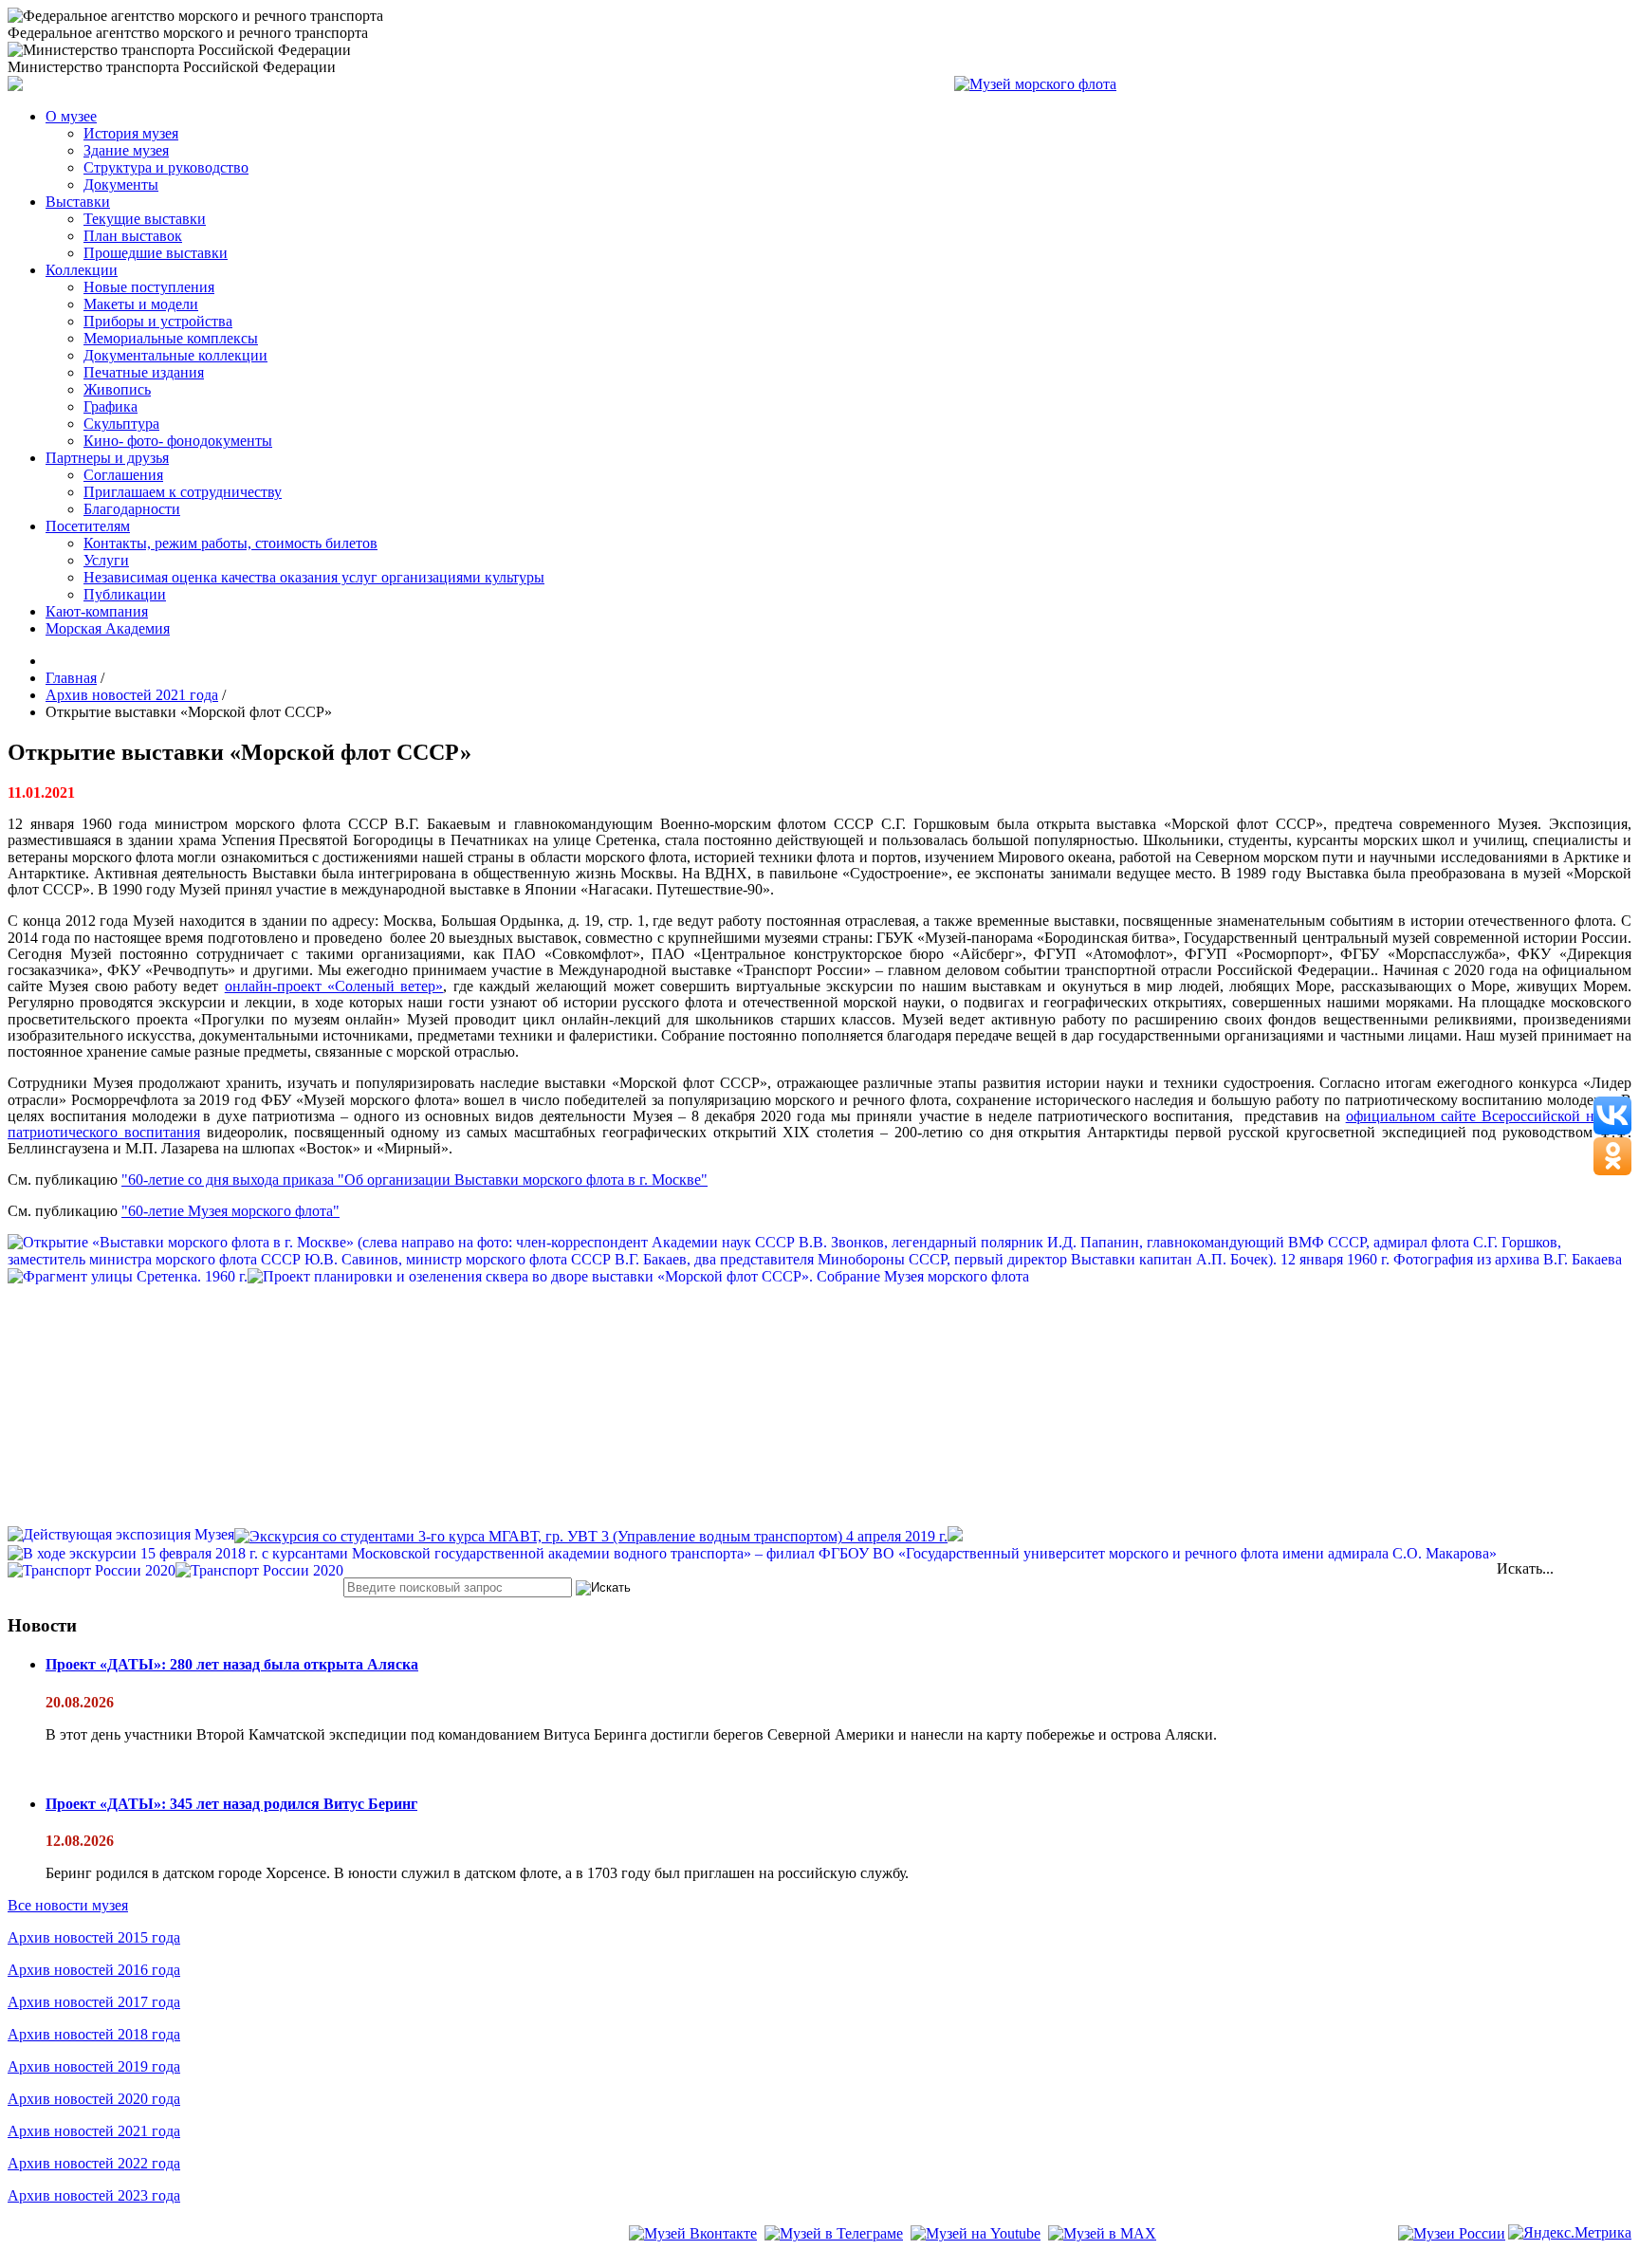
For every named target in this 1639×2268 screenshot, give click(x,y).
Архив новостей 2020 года (94, 2099)
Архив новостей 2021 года (94, 2131)
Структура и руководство (166, 167)
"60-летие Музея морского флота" (230, 1211)
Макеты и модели (141, 304)
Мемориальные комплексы (171, 338)
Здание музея (126, 150)
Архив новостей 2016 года (94, 1970)
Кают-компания (97, 611)
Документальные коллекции (175, 355)
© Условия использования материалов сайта (113, 2260)
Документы (121, 184)
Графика (110, 406)
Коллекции (82, 270)
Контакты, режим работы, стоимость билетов (230, 543)
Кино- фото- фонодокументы (178, 441)
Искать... (1525, 1568)
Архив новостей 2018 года (94, 2034)
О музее (71, 116)
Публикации (125, 594)
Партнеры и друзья (107, 458)
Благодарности (132, 509)
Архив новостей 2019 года (94, 2066)
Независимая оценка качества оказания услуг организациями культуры (314, 577)
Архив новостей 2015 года (94, 1937)
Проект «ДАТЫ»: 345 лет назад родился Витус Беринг (231, 1804)
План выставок (133, 236)
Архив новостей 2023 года (94, 2195)
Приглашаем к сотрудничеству (183, 492)
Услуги (106, 560)
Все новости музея (68, 1905)
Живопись (117, 389)
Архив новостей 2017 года (94, 2002)
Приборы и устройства (158, 321)
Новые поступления (149, 287)
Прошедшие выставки (156, 253)
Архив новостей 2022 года (94, 2163)
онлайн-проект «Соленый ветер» (334, 986)
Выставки (78, 202)
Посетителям (88, 526)
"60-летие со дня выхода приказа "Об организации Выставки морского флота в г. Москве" (414, 1180)
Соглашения (123, 475)
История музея (131, 133)
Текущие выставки (145, 219)
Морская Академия (108, 628)
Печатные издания (144, 372)
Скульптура (121, 424)
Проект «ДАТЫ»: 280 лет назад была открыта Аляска (232, 1664)
